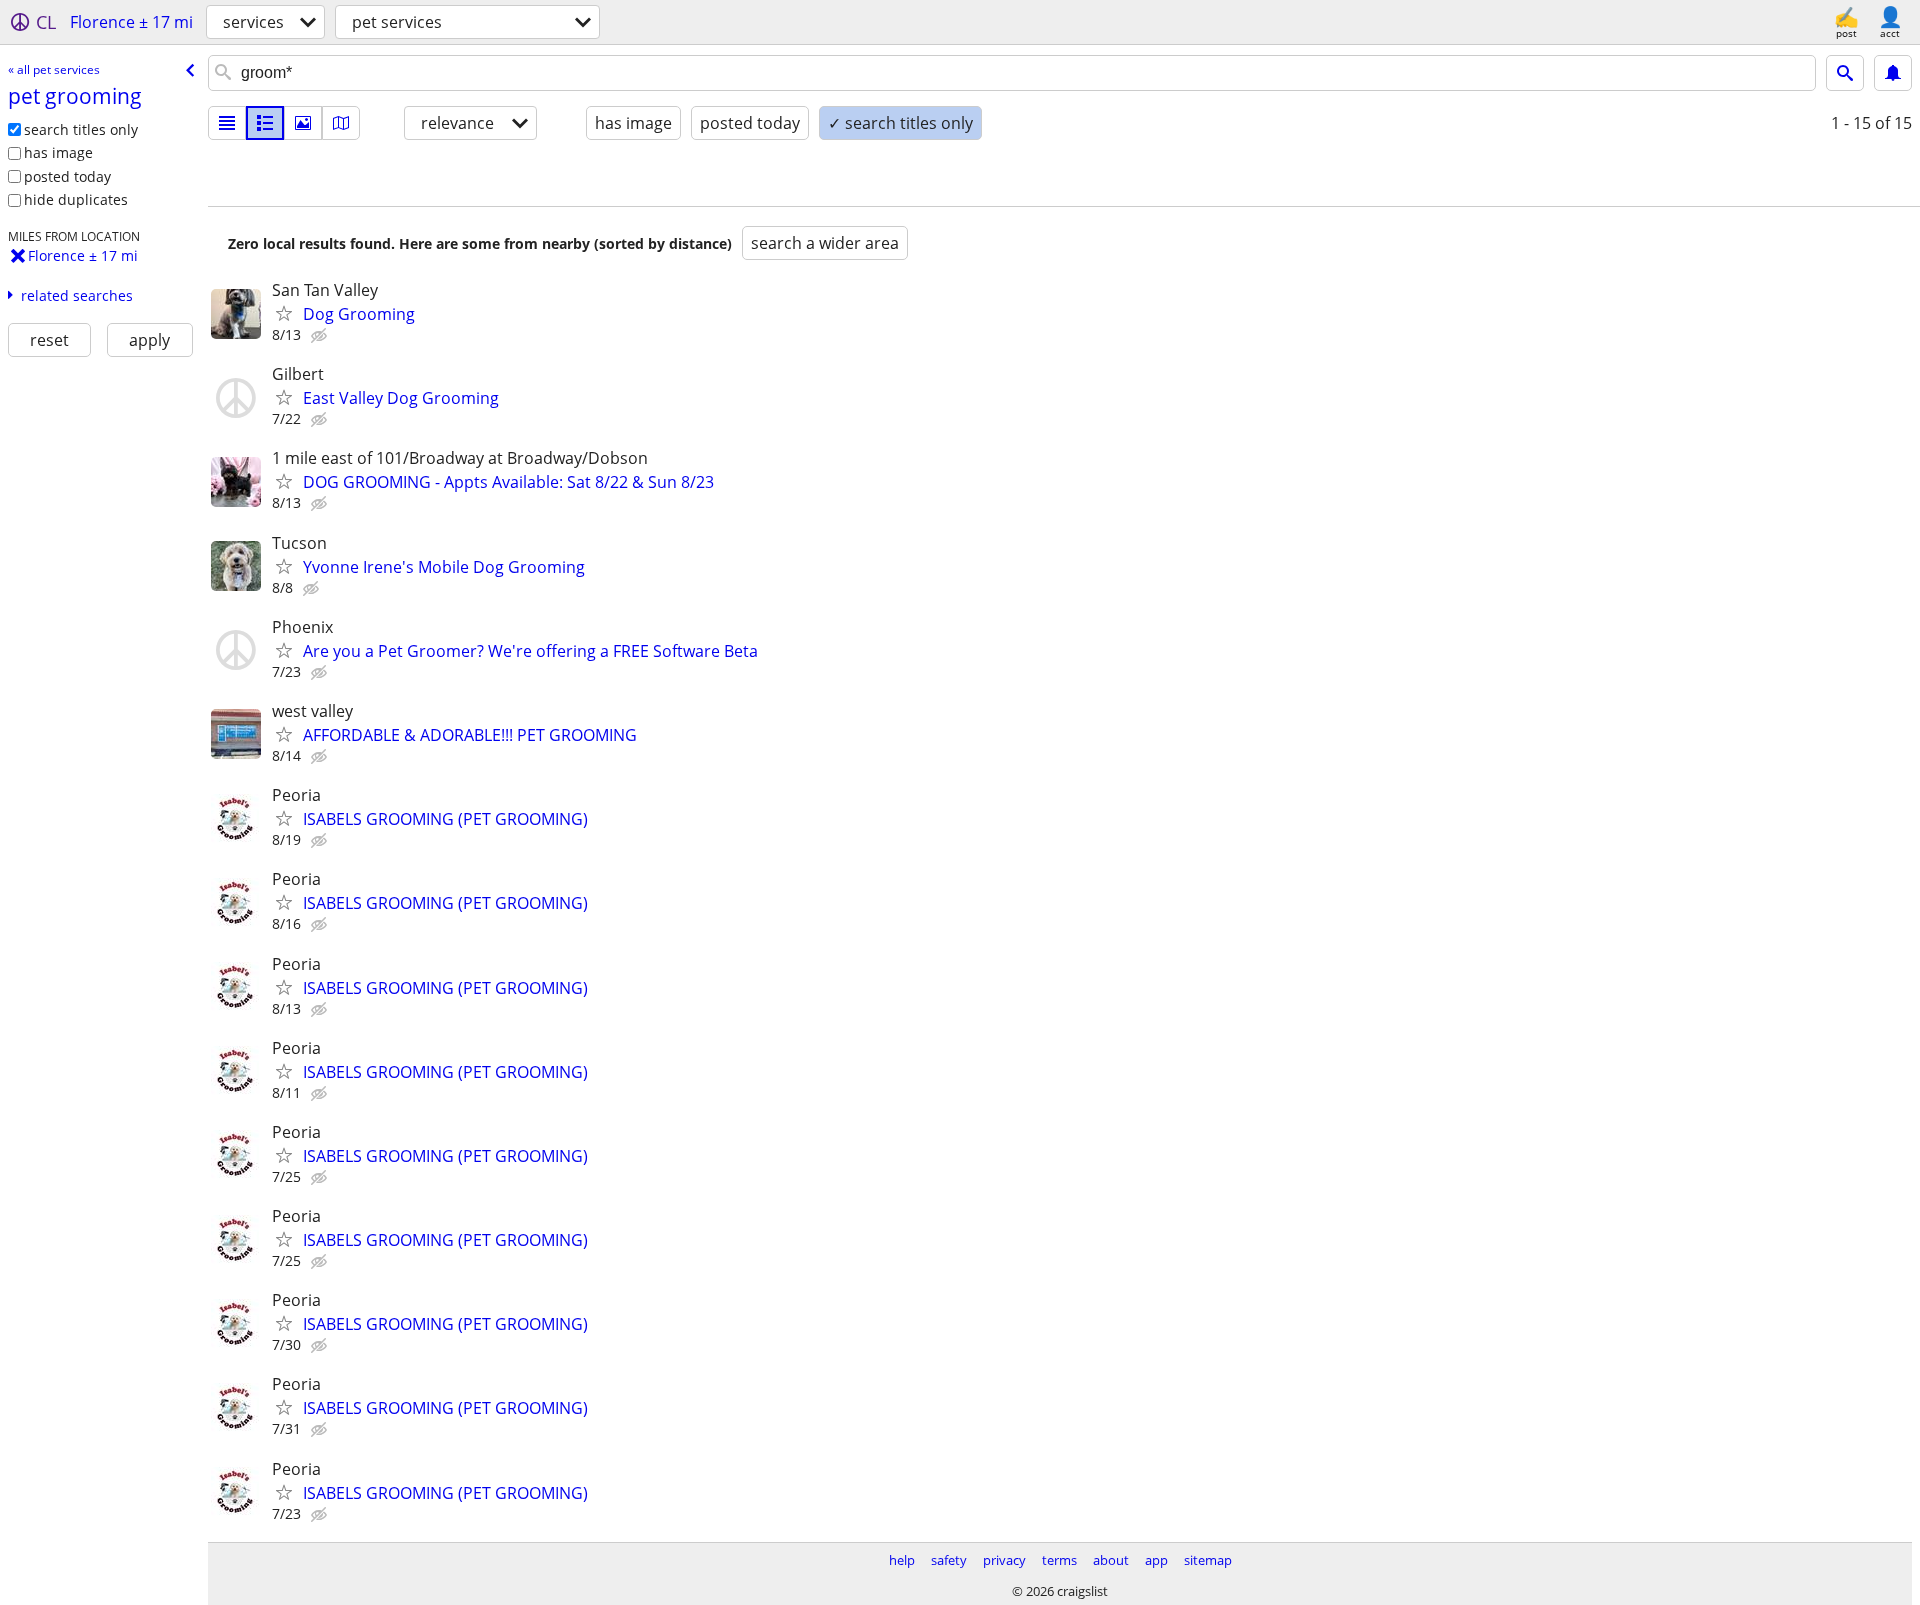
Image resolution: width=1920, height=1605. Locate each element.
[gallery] (303, 123)
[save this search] (1893, 73)
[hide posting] (321, 336)
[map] (341, 123)
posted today (67, 176)
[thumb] (265, 123)
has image (58, 152)
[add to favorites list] (284, 313)
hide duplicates (76, 199)
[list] (227, 123)
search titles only (81, 129)
